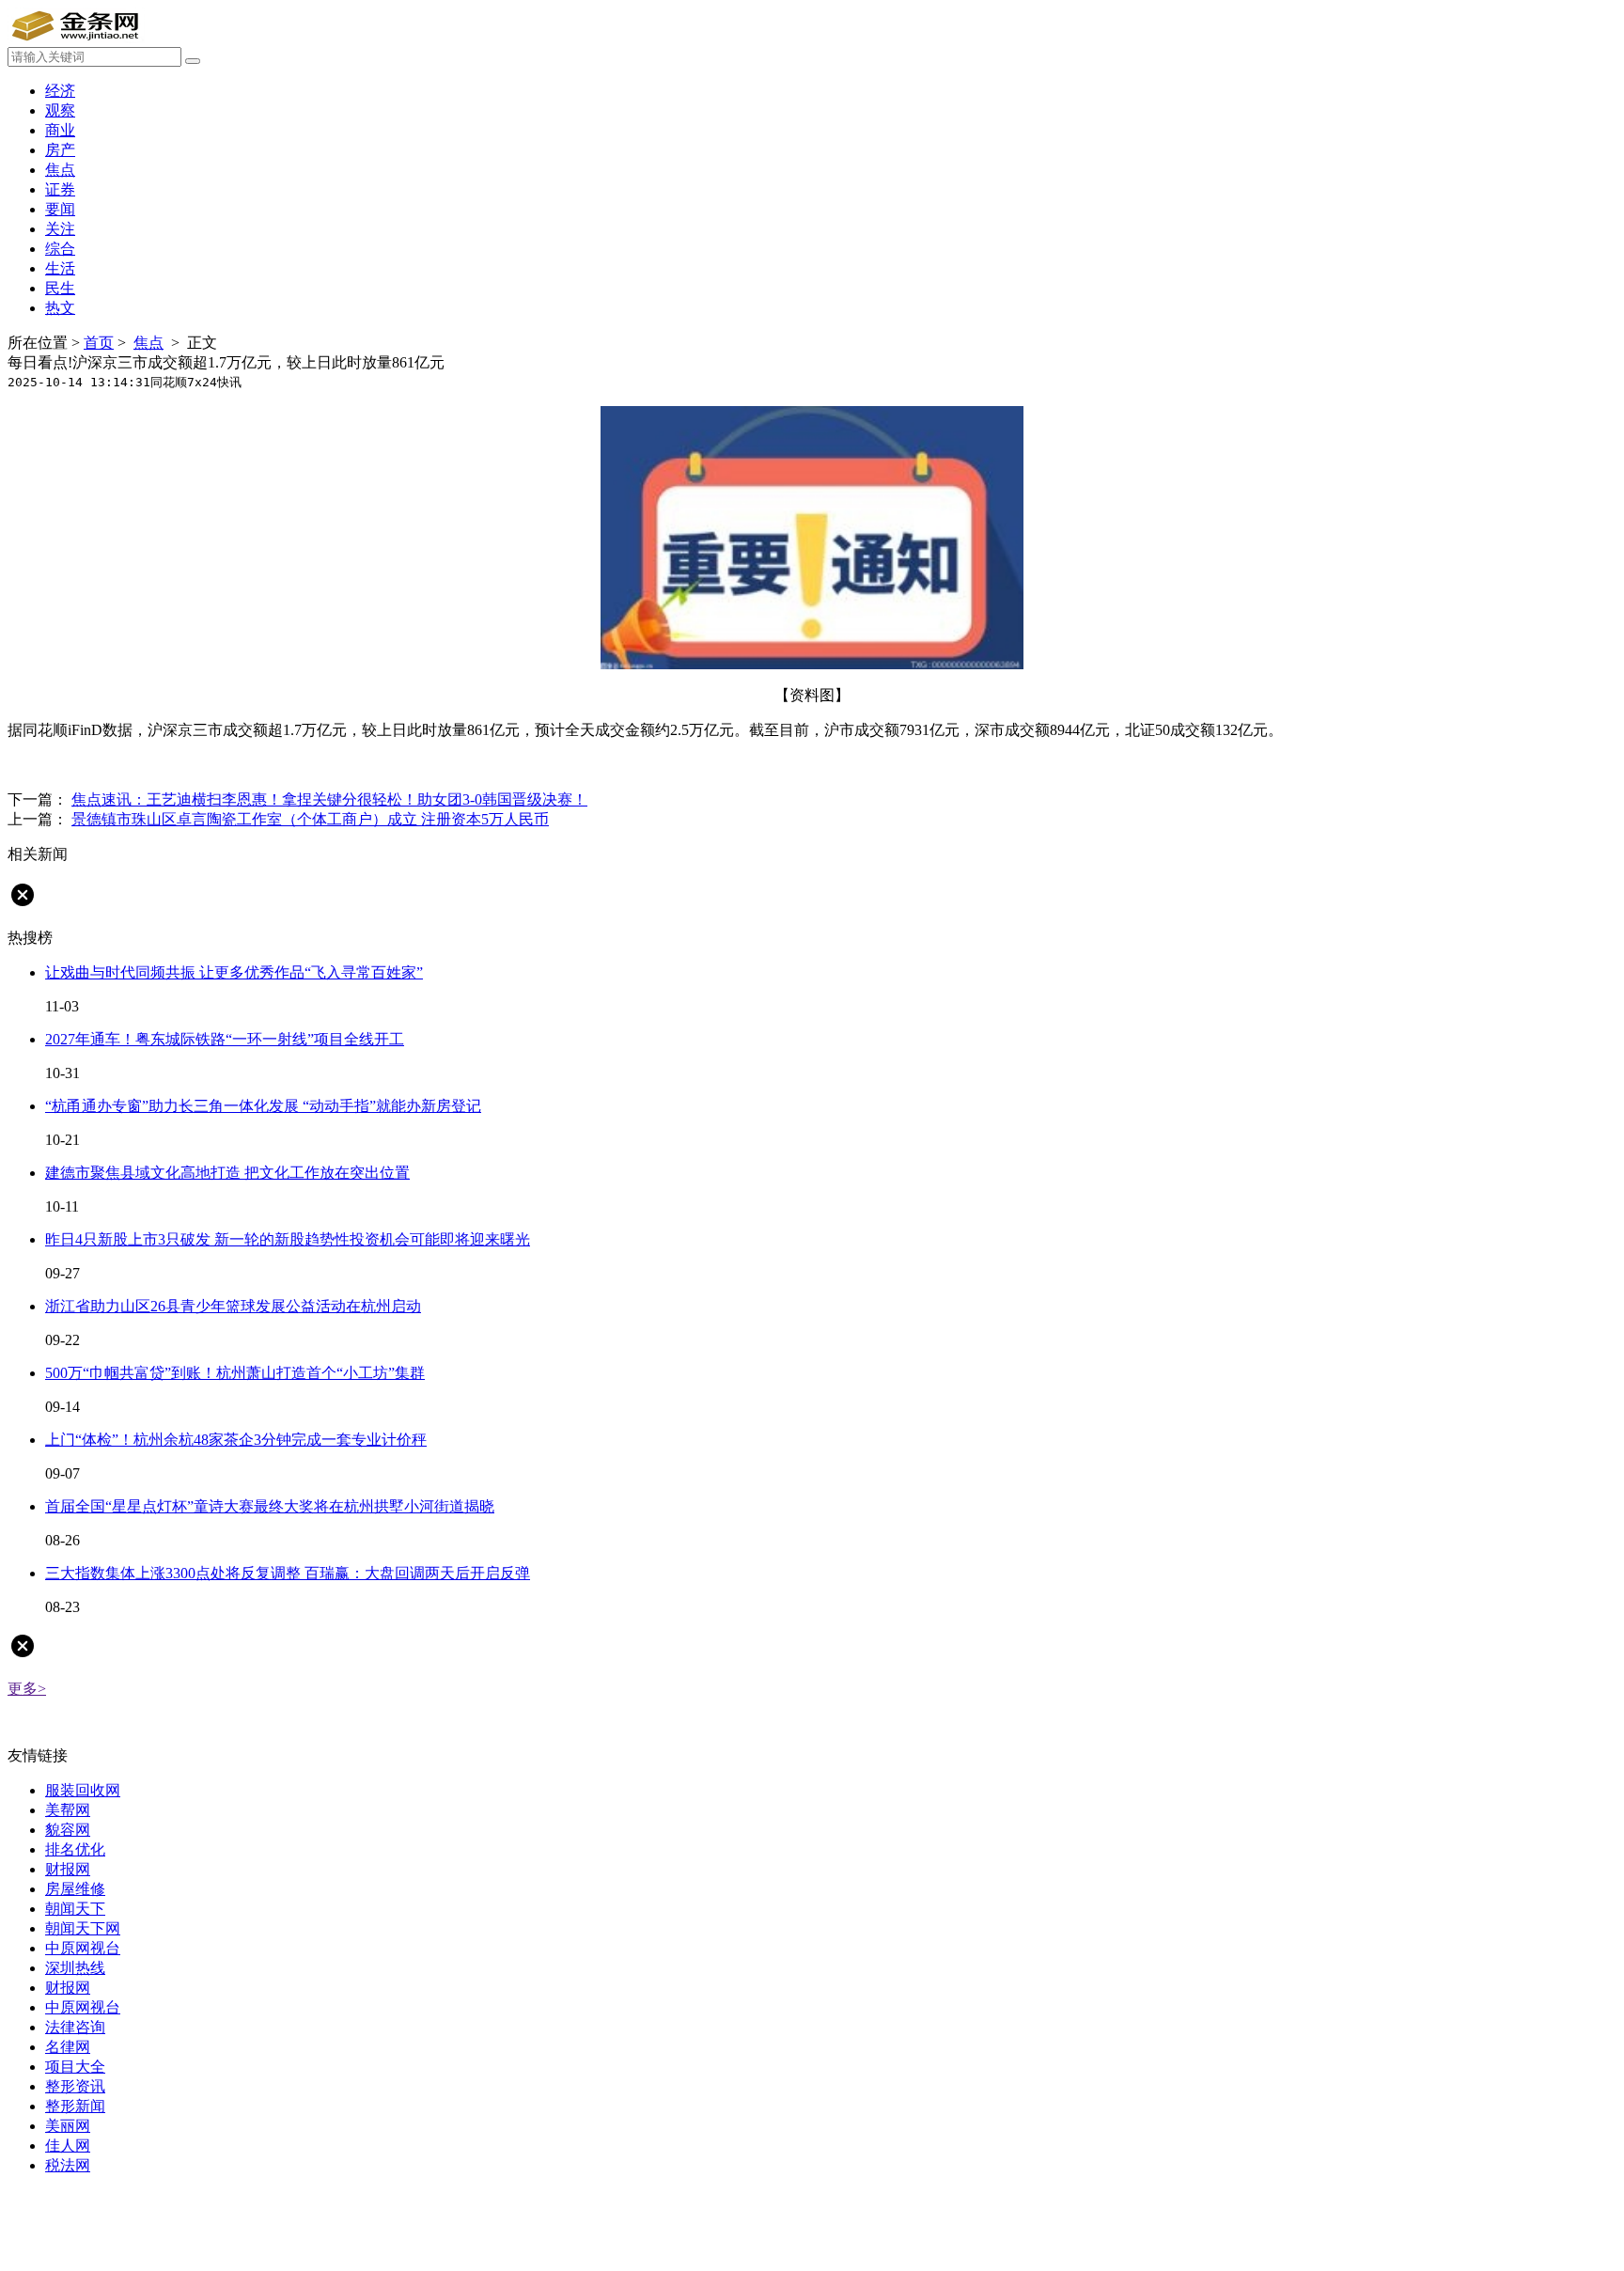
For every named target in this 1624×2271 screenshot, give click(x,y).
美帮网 (68, 1810)
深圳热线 (75, 1968)
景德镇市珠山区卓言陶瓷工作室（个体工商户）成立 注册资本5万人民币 (310, 819)
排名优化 (75, 1849)
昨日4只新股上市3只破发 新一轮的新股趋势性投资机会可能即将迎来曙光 (288, 1239)
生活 (60, 268)
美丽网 (68, 2126)
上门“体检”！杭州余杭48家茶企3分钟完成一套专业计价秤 (236, 1440)
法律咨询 (75, 2027)
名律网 (68, 2047)
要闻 (60, 209)
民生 (60, 288)
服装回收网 (83, 1790)
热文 (60, 308)
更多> (27, 1689)
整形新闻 (75, 2106)
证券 (60, 189)
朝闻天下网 (83, 1928)
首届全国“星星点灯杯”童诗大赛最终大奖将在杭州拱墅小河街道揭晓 (270, 1506)
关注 (60, 229)
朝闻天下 (75, 1909)
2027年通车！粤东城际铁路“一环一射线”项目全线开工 (225, 1039)
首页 (99, 343)
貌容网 (68, 1830)
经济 (60, 91)
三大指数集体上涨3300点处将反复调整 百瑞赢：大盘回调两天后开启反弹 (288, 1573)
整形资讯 (75, 2086)
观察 (60, 110)
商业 (60, 130)
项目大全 (75, 2067)
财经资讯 (165, 765)
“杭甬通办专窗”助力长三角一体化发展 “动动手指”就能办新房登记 (263, 1106)
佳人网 (68, 2146)
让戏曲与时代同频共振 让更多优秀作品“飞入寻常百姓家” (234, 972)
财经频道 (101, 765)
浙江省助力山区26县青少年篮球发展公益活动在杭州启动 (233, 1306)
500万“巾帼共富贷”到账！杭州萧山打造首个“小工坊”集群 (235, 1373)
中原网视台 (83, 1948)
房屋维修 (75, 1889)
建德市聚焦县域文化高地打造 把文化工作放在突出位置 (227, 1173)
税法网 (68, 2165)
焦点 (60, 170)
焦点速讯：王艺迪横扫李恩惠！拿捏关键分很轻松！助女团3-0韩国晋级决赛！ (329, 799)
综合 (60, 249)
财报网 (68, 1869)
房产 (60, 150)
